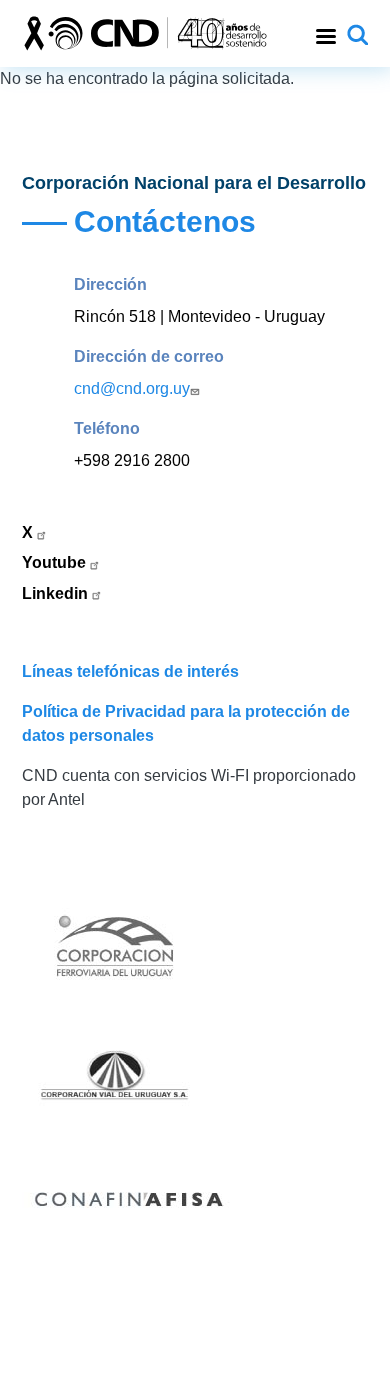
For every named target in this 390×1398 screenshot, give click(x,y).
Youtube (56, 562)
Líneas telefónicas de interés (130, 671)
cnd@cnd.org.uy (132, 388)
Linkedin (57, 593)
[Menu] (325, 33)
